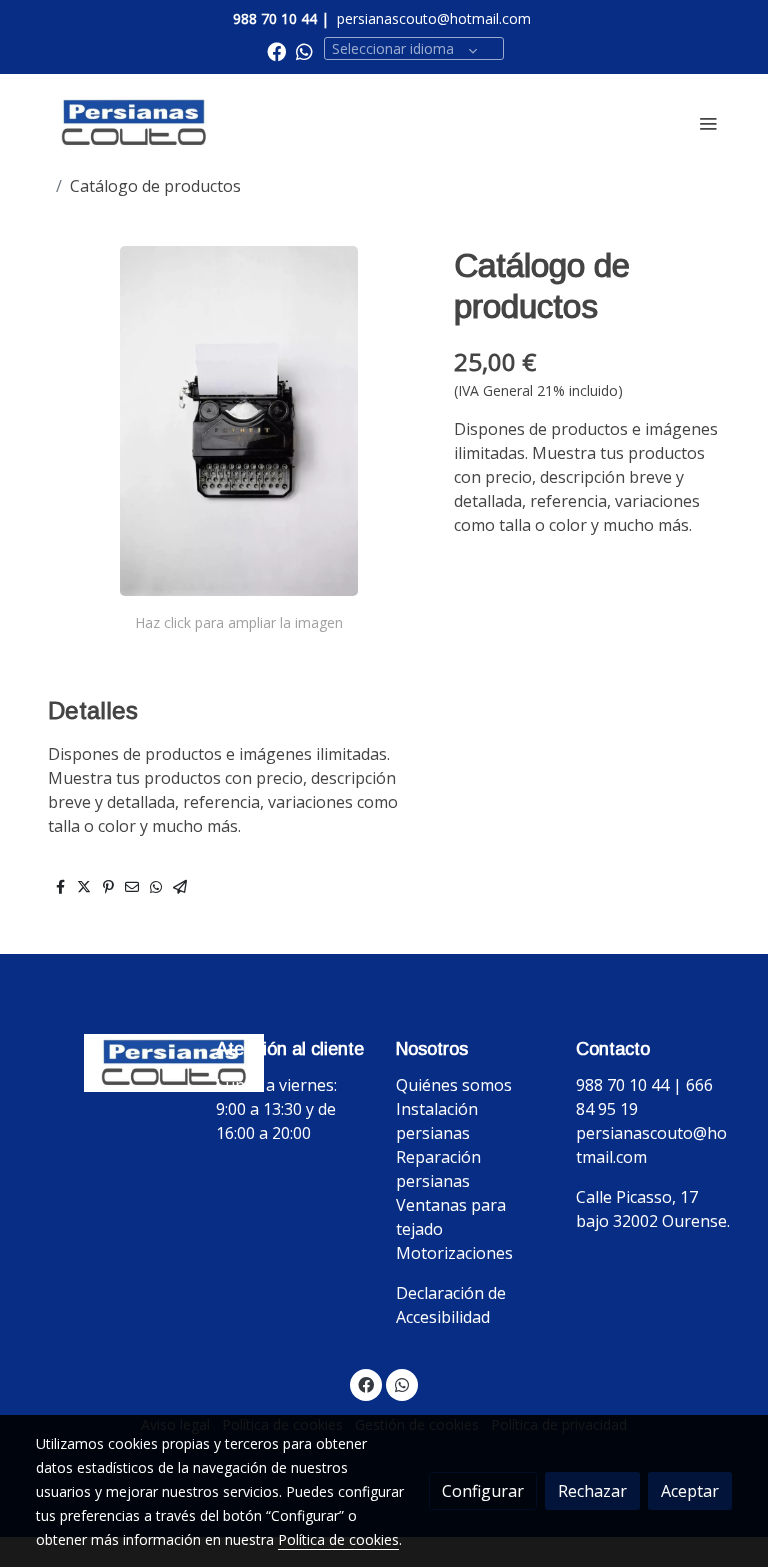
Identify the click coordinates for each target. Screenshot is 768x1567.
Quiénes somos (454, 1085)
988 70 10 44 (275, 18)
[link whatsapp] (304, 50)
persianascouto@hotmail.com (434, 18)
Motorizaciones (454, 1253)
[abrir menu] (708, 123)
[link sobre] (114, 1063)
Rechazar (592, 1491)
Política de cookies (338, 1539)
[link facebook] (276, 50)
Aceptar (690, 1491)
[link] (134, 123)
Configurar (483, 1491)
